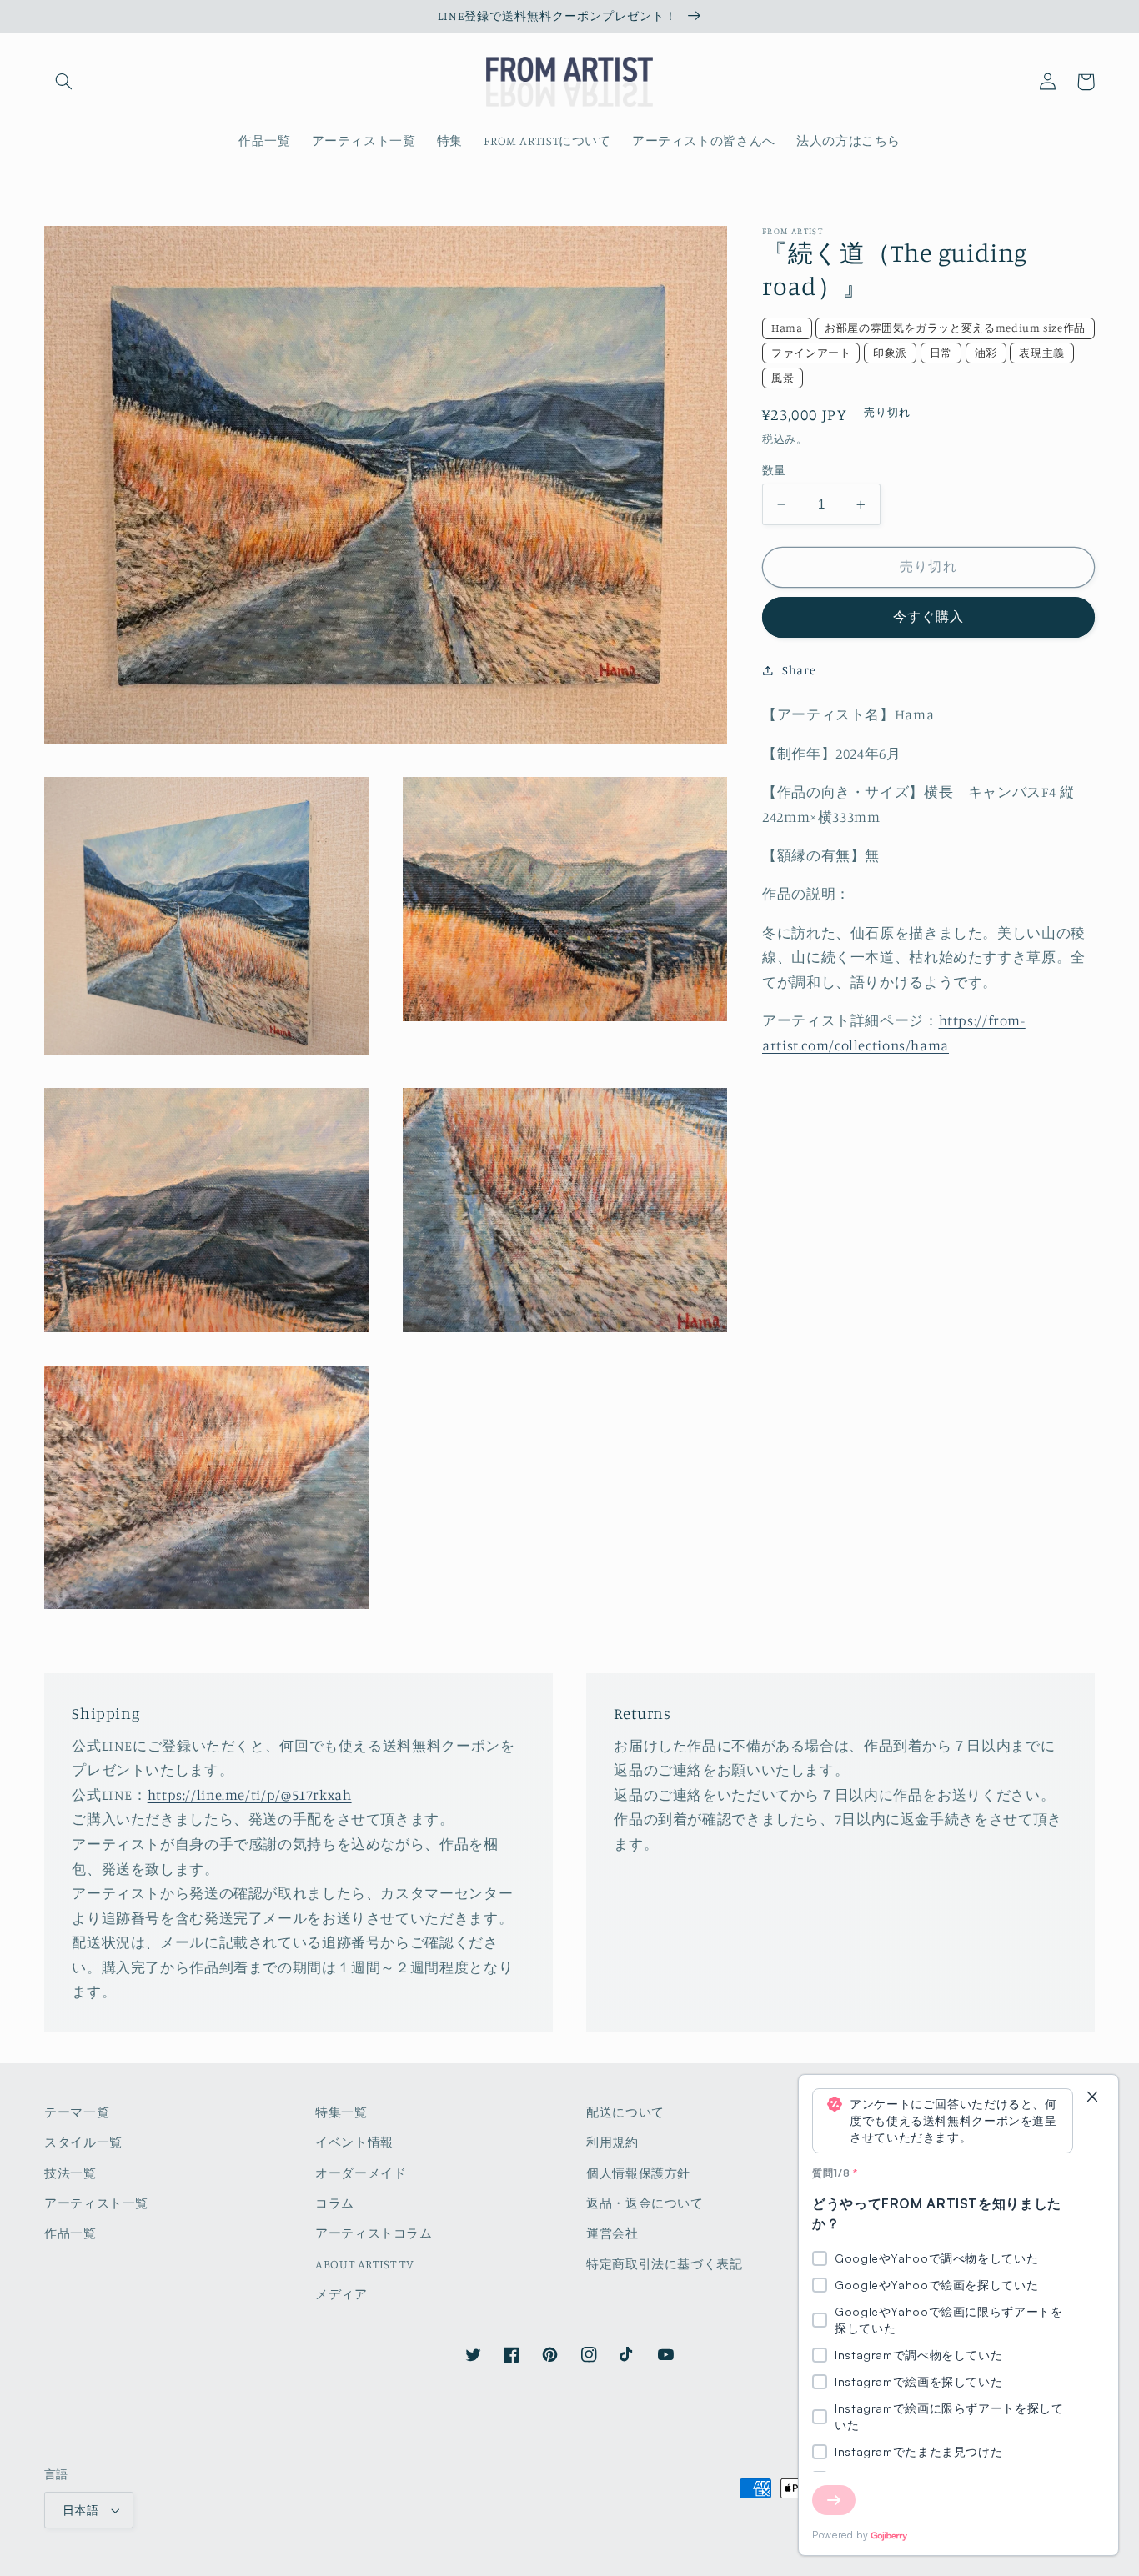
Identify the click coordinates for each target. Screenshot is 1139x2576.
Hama (787, 328)
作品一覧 (70, 2233)
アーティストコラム (374, 2233)
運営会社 (612, 2233)
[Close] (1092, 2098)
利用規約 (612, 2142)
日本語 (80, 2510)
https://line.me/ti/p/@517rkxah (250, 1795)
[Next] (834, 2500)
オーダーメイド (361, 2173)
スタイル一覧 (83, 2142)
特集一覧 (341, 2112)
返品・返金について (645, 2203)
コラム (335, 2203)
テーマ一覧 (77, 2112)
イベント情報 (354, 2142)
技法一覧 (70, 2173)
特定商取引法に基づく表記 (665, 2264)
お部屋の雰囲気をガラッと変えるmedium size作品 (955, 328)
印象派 (890, 353)
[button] (63, 82)
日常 (941, 353)
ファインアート (811, 353)
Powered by (840, 2535)
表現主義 (1042, 353)
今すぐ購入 (928, 616)
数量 (774, 470)
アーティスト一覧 (96, 2203)
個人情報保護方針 (638, 2173)
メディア (341, 2294)
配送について (625, 2112)
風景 (783, 378)
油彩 (986, 353)
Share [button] (799, 670)
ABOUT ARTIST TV (364, 2264)
